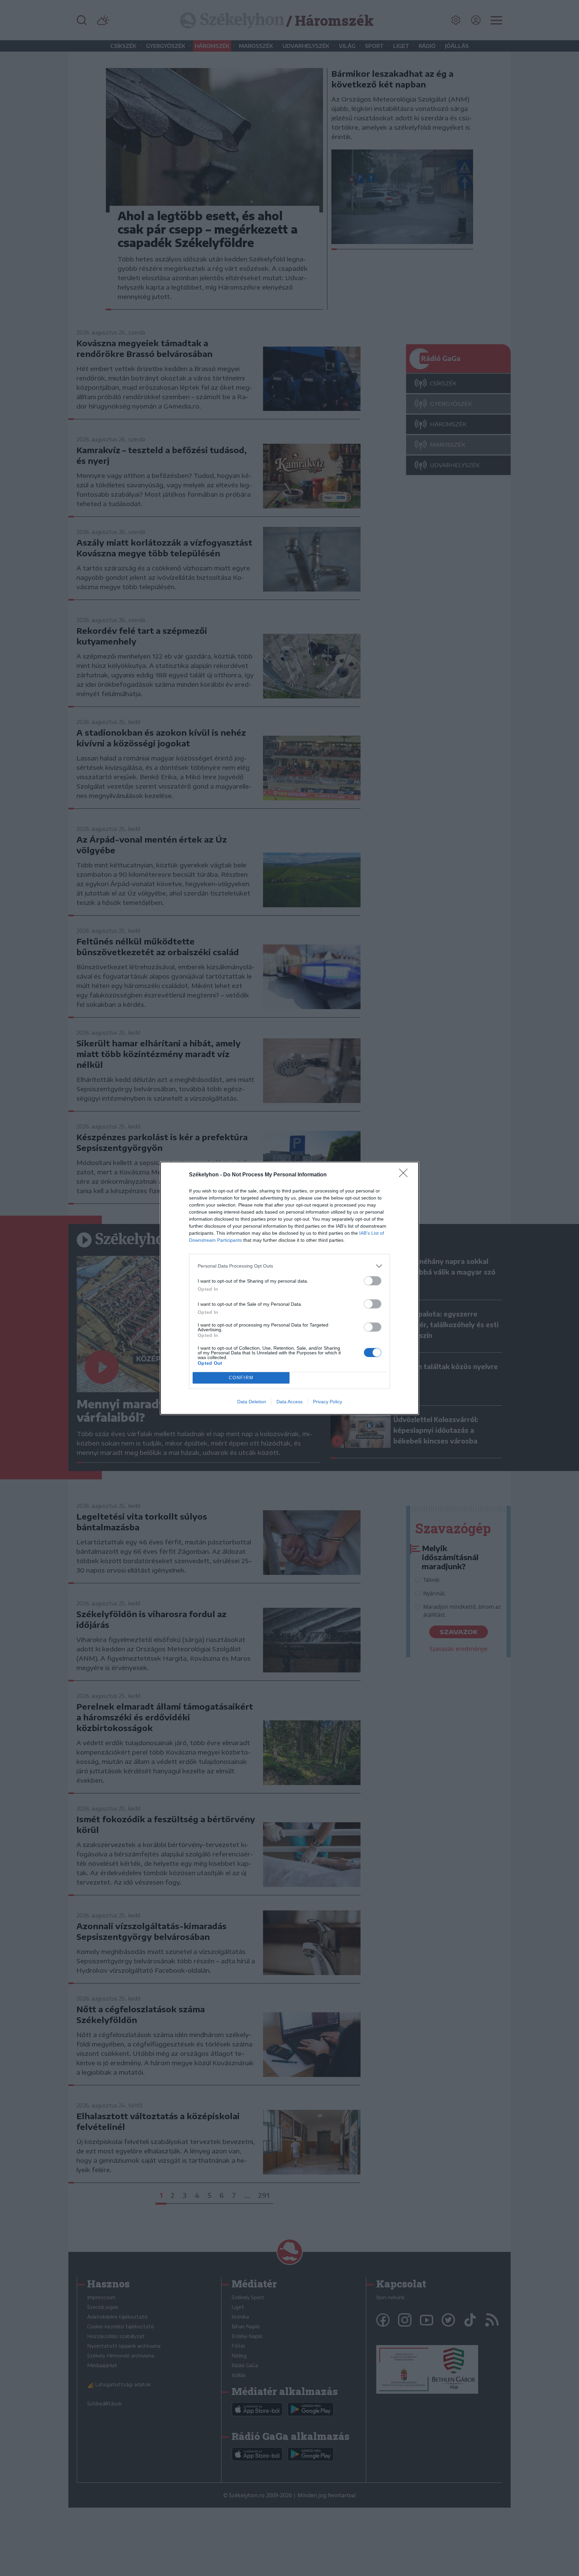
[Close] (405, 1175)
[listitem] (289, 1266)
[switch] (373, 1281)
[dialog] (289, 1288)
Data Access (289, 1402)
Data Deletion (252, 1402)
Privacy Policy (328, 1402)
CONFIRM (241, 1378)
